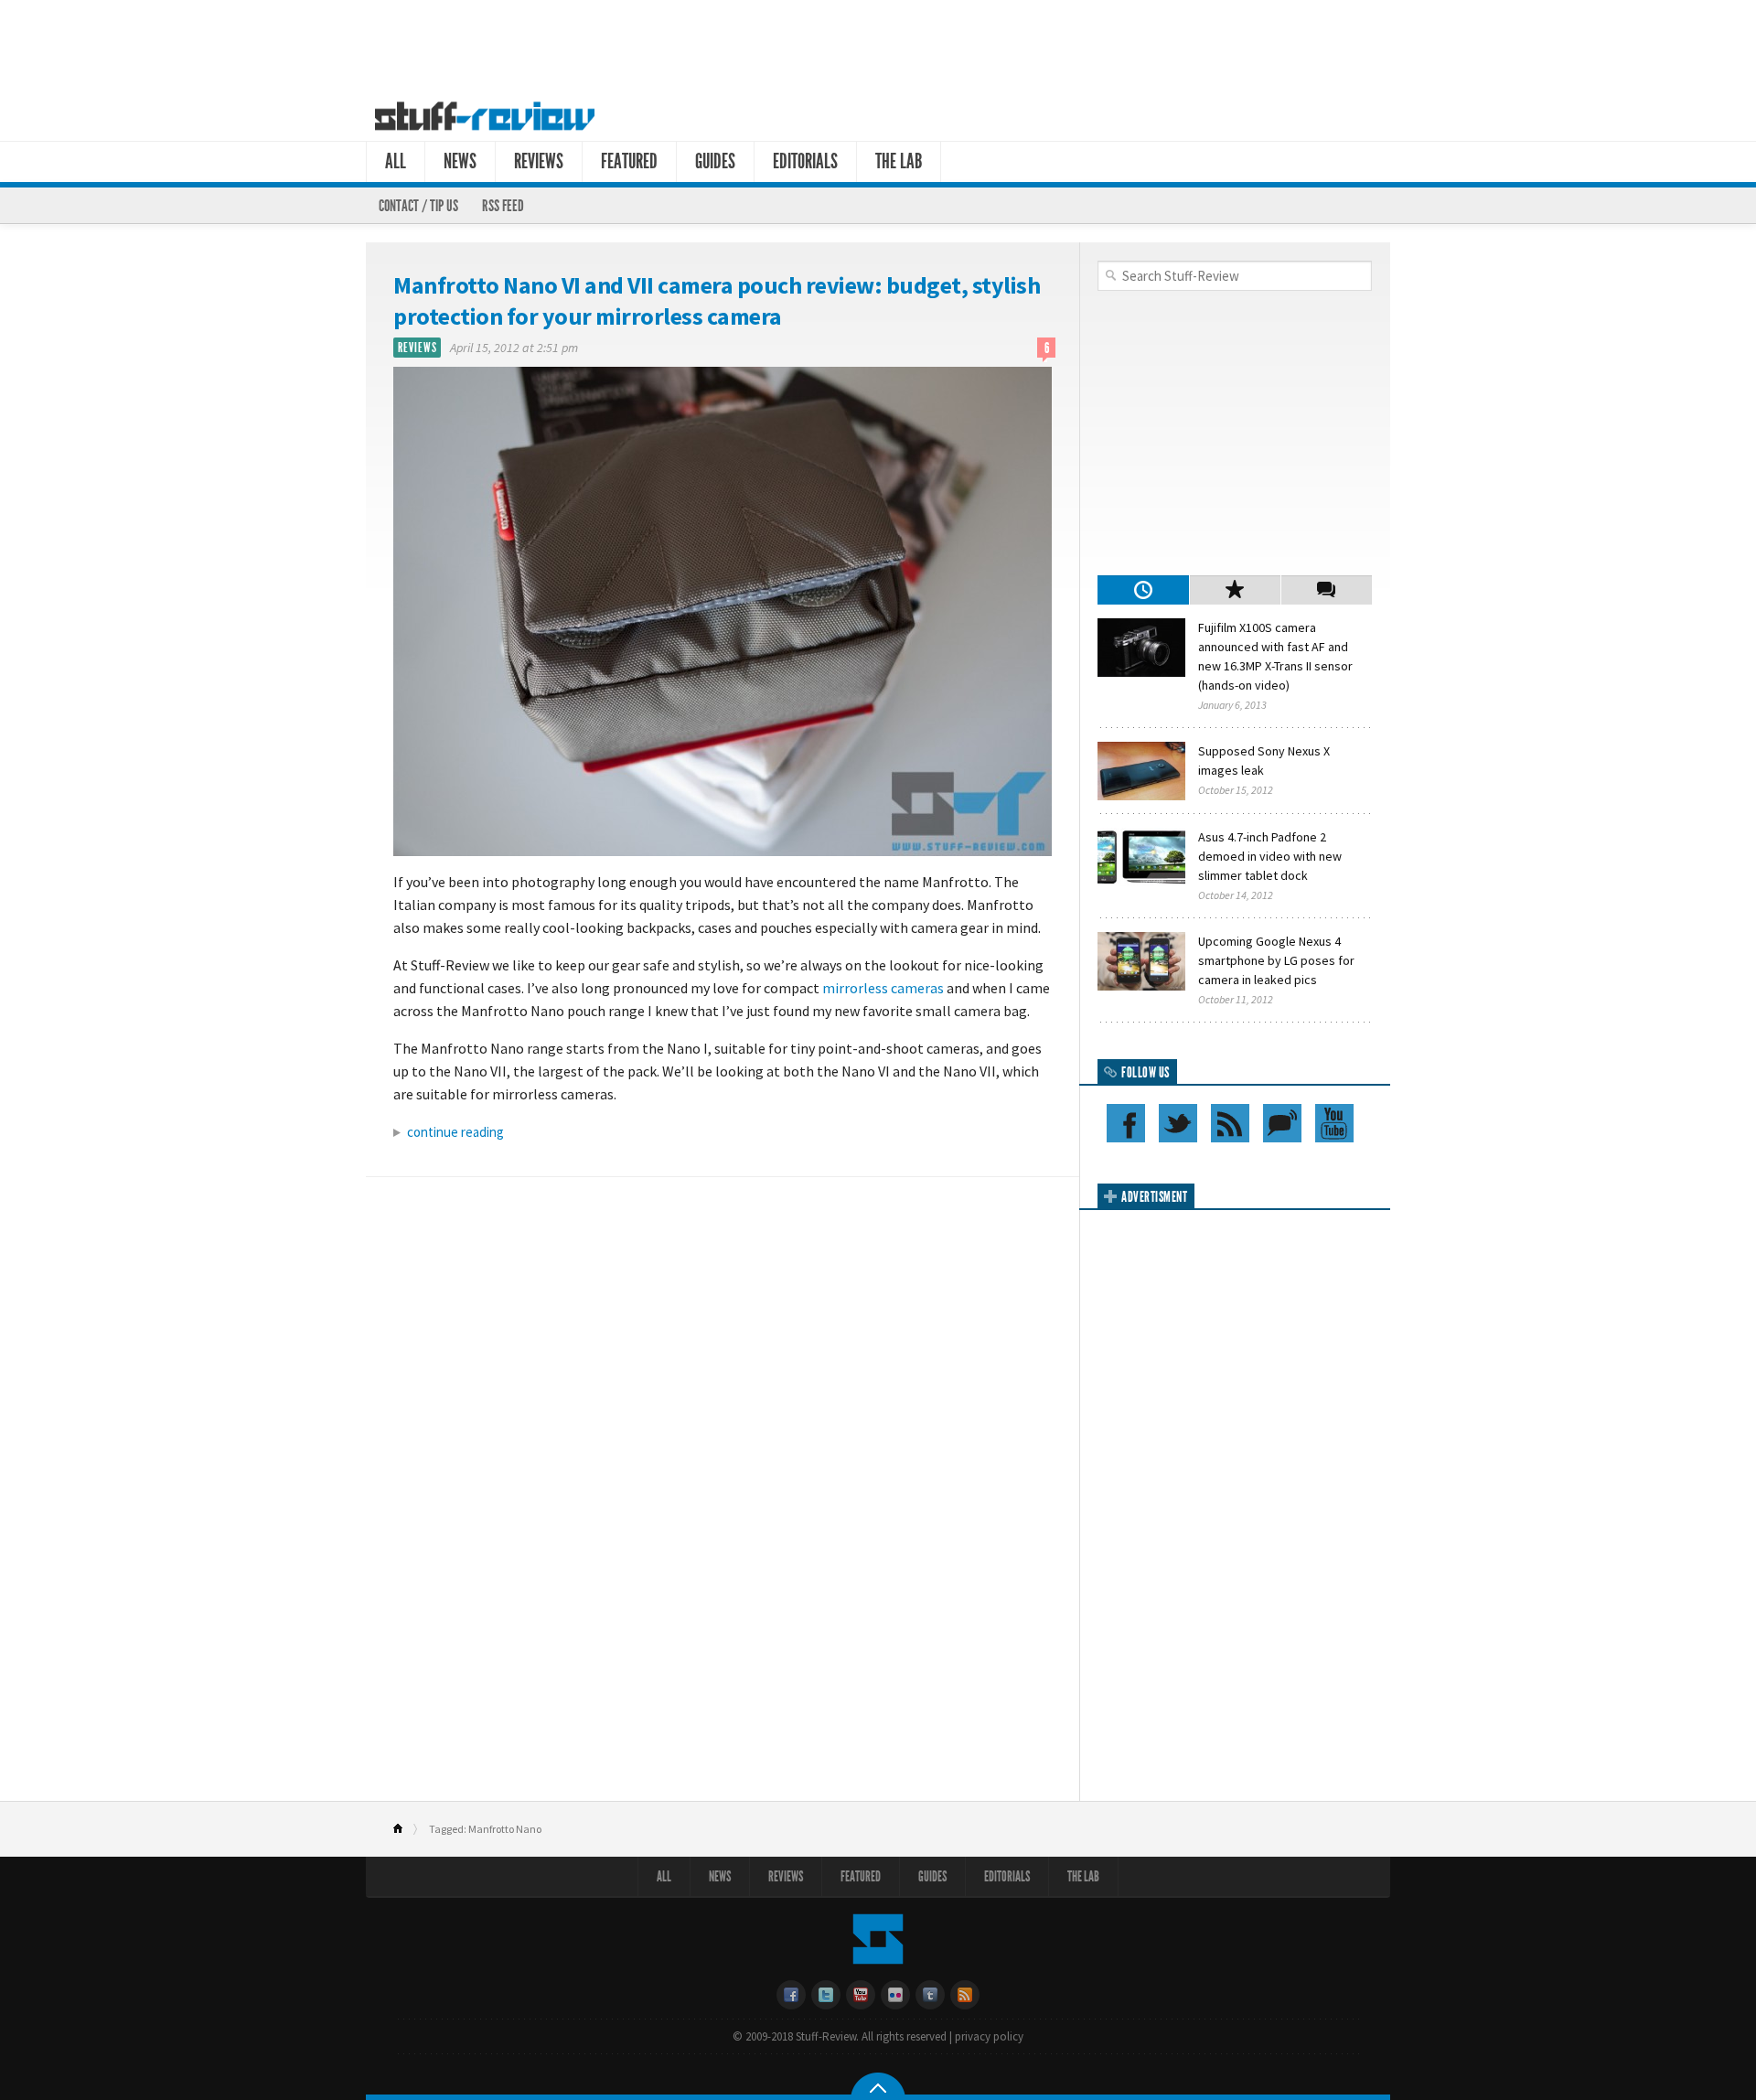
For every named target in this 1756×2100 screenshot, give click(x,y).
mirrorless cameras (883, 988)
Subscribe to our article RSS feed (1230, 1123)
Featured (629, 161)
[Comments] (1326, 590)
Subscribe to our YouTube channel (1334, 1123)
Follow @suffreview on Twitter (1178, 1123)
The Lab (899, 161)
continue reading (455, 1132)
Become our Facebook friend (1126, 1123)
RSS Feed (503, 206)
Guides (715, 161)
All (396, 161)
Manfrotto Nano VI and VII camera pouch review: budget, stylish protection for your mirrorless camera (717, 300)
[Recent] (1143, 590)
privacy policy (989, 2036)
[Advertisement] (878, 44)
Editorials (805, 161)
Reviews (539, 161)
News (460, 161)
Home (406, 1829)
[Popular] (1235, 590)
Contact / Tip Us (418, 206)
